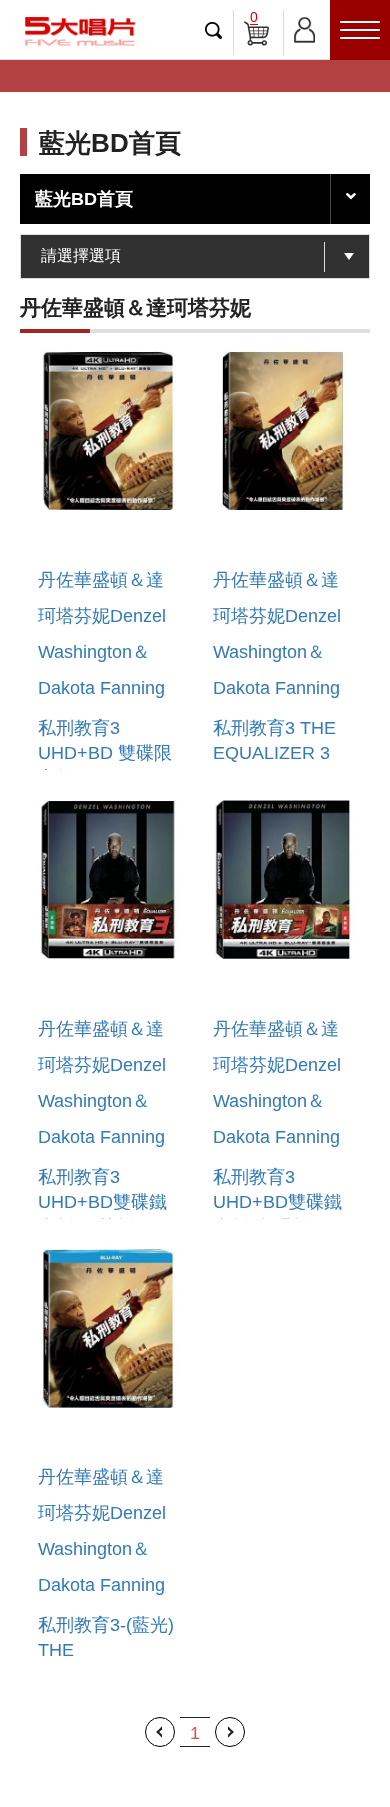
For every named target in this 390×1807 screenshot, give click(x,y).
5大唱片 (80, 31)
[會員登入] (304, 26)
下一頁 (230, 1732)
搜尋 (214, 30)
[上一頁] (160, 1732)
